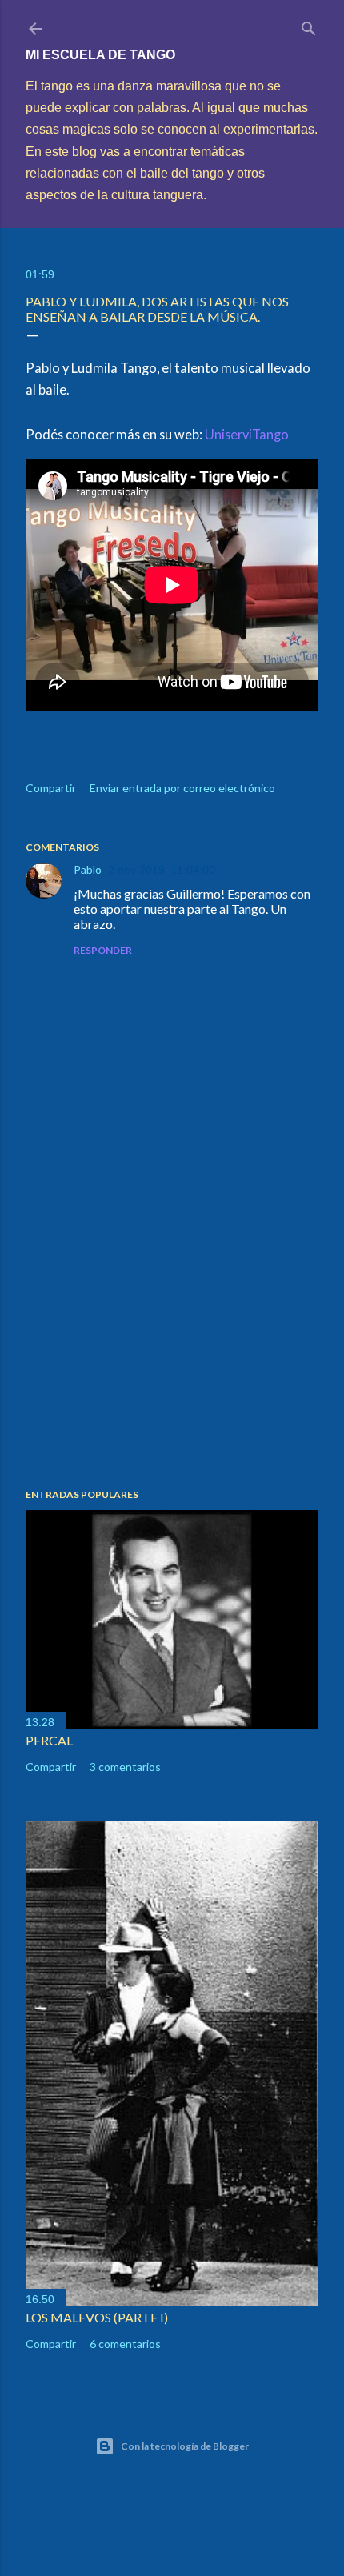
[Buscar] (309, 25)
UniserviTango (247, 434)
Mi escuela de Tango (100, 55)
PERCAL (49, 1740)
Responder (103, 950)
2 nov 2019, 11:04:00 (162, 870)
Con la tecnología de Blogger (185, 2446)
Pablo (88, 869)
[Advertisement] (172, 1336)
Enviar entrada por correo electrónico (182, 788)
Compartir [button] (51, 788)
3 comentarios (125, 1767)
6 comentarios (125, 2344)
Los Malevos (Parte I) (97, 2317)
